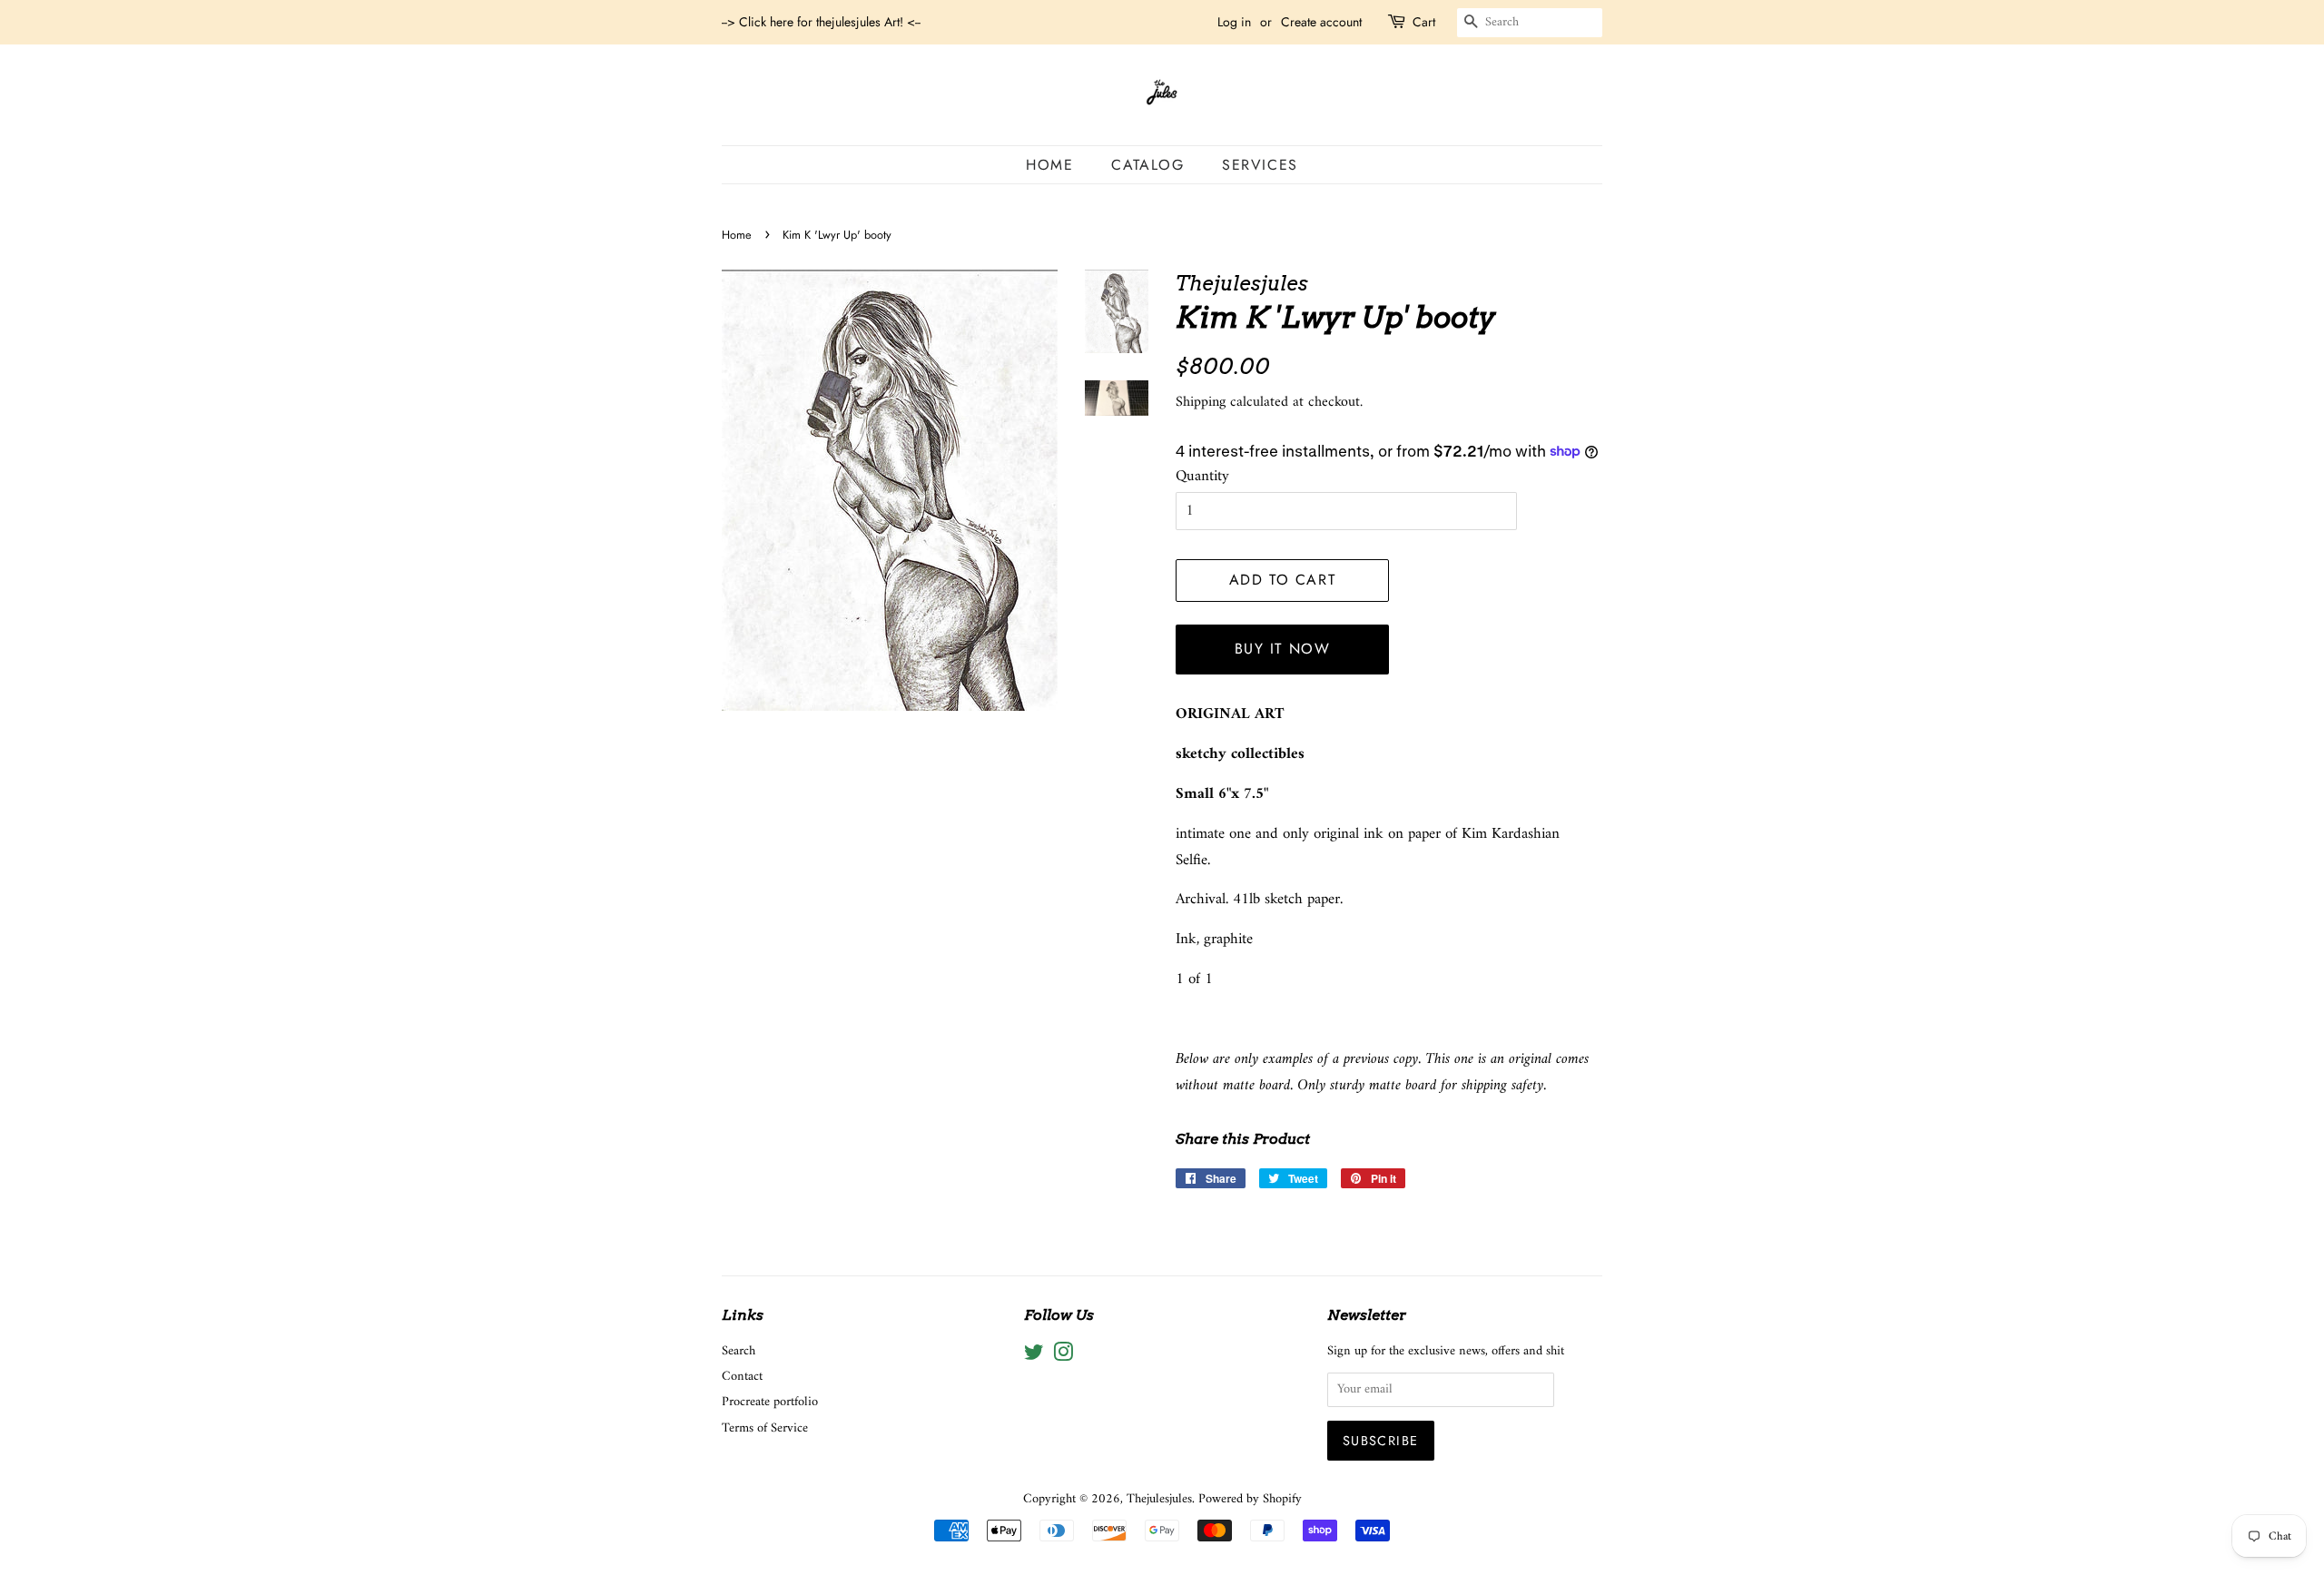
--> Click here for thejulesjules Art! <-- (821, 22)
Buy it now (1283, 649)
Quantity (1202, 477)
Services (1260, 165)
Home (1049, 165)
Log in (1234, 22)
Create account (1321, 22)
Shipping (1201, 402)
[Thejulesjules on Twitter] (1034, 1357)
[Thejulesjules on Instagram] (1063, 1357)
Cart (1424, 22)
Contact (742, 1377)
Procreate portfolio (770, 1402)
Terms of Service (765, 1428)
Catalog (1147, 165)
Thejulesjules (1159, 1499)
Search (739, 1351)
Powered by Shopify (1250, 1499)
